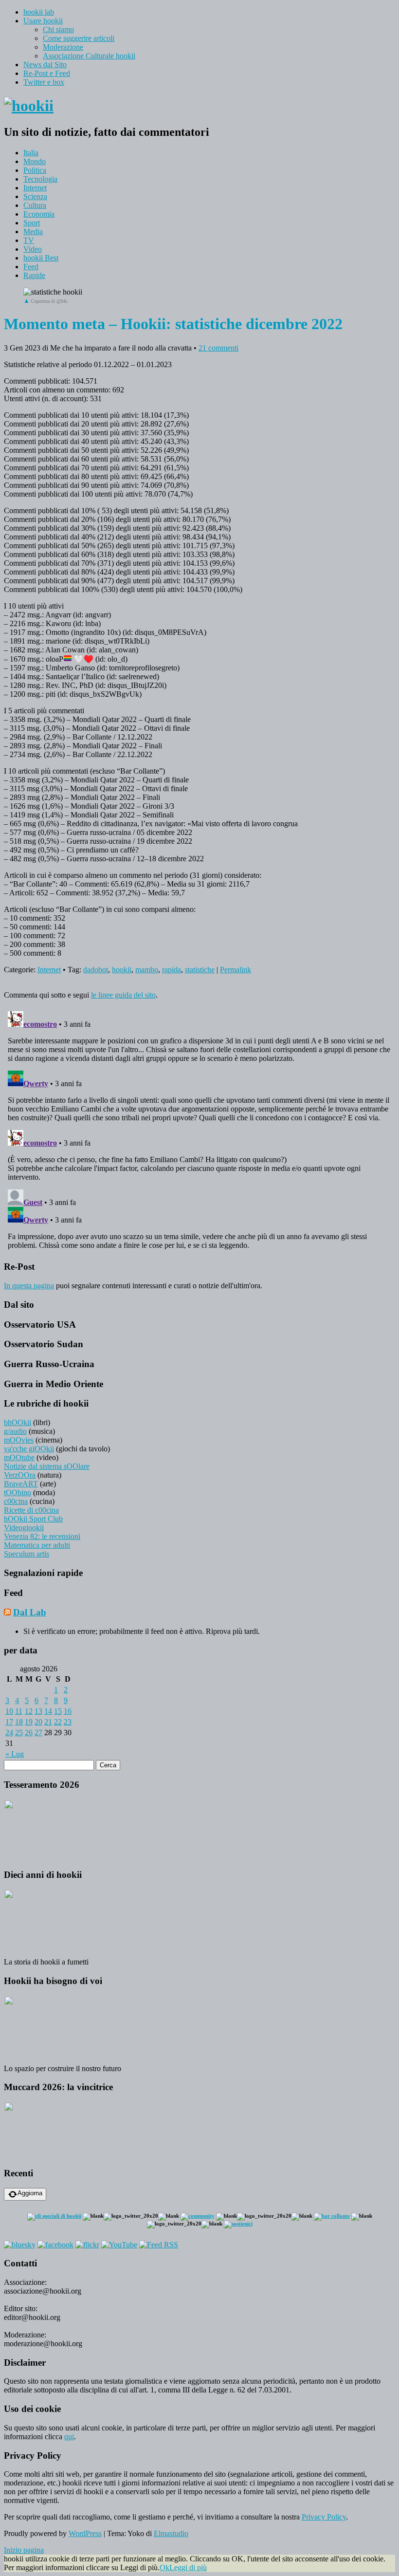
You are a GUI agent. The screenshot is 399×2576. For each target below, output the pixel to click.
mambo (147, 970)
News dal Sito (45, 65)
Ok (164, 2567)
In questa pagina (29, 1286)
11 (19, 1711)
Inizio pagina (24, 2550)
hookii (122, 970)
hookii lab (39, 12)
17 (9, 1722)
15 (58, 1711)
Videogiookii (24, 1528)
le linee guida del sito (123, 995)
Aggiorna (30, 2193)
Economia (39, 214)
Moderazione (63, 47)
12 (29, 1711)
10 (9, 1711)
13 (38, 1711)
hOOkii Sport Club (33, 1519)
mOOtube (19, 1457)
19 (29, 1722)
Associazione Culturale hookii (89, 56)
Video (33, 249)
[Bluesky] (20, 2245)
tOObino (18, 1492)
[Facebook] (55, 2245)
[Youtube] (119, 2245)
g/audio (15, 1431)
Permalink (236, 970)
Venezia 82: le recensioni (42, 1536)
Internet (35, 188)
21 (48, 1722)
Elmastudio (171, 2533)
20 (38, 1722)
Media (33, 232)
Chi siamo (58, 29)
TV (29, 240)
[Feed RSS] (159, 2245)
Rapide (34, 275)
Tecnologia (40, 179)
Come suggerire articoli (79, 38)
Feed (31, 267)
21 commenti (218, 348)
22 (58, 1722)
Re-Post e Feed (47, 73)
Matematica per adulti (37, 1545)
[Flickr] (87, 2245)
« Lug (15, 1754)
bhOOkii (18, 1422)
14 (48, 1711)
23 (68, 1722)
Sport (32, 223)
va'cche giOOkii (29, 1449)
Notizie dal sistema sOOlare (47, 1466)
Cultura (35, 205)
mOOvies (19, 1440)
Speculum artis (27, 1554)
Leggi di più (188, 2567)
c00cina (16, 1501)
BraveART (21, 1484)
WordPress (85, 2533)
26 (29, 1733)
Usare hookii (43, 21)
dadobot (96, 970)
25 (19, 1733)
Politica (35, 170)
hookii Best (41, 258)
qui (69, 2437)
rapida (172, 970)
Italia (31, 153)
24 (9, 1733)
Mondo (35, 161)
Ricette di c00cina (31, 1510)
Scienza (35, 196)
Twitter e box (44, 82)
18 (19, 1722)
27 (38, 1733)
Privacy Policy (324, 2517)
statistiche (200, 970)
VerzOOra (20, 1475)
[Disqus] (199, 1129)
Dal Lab (30, 1612)
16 (68, 1711)
